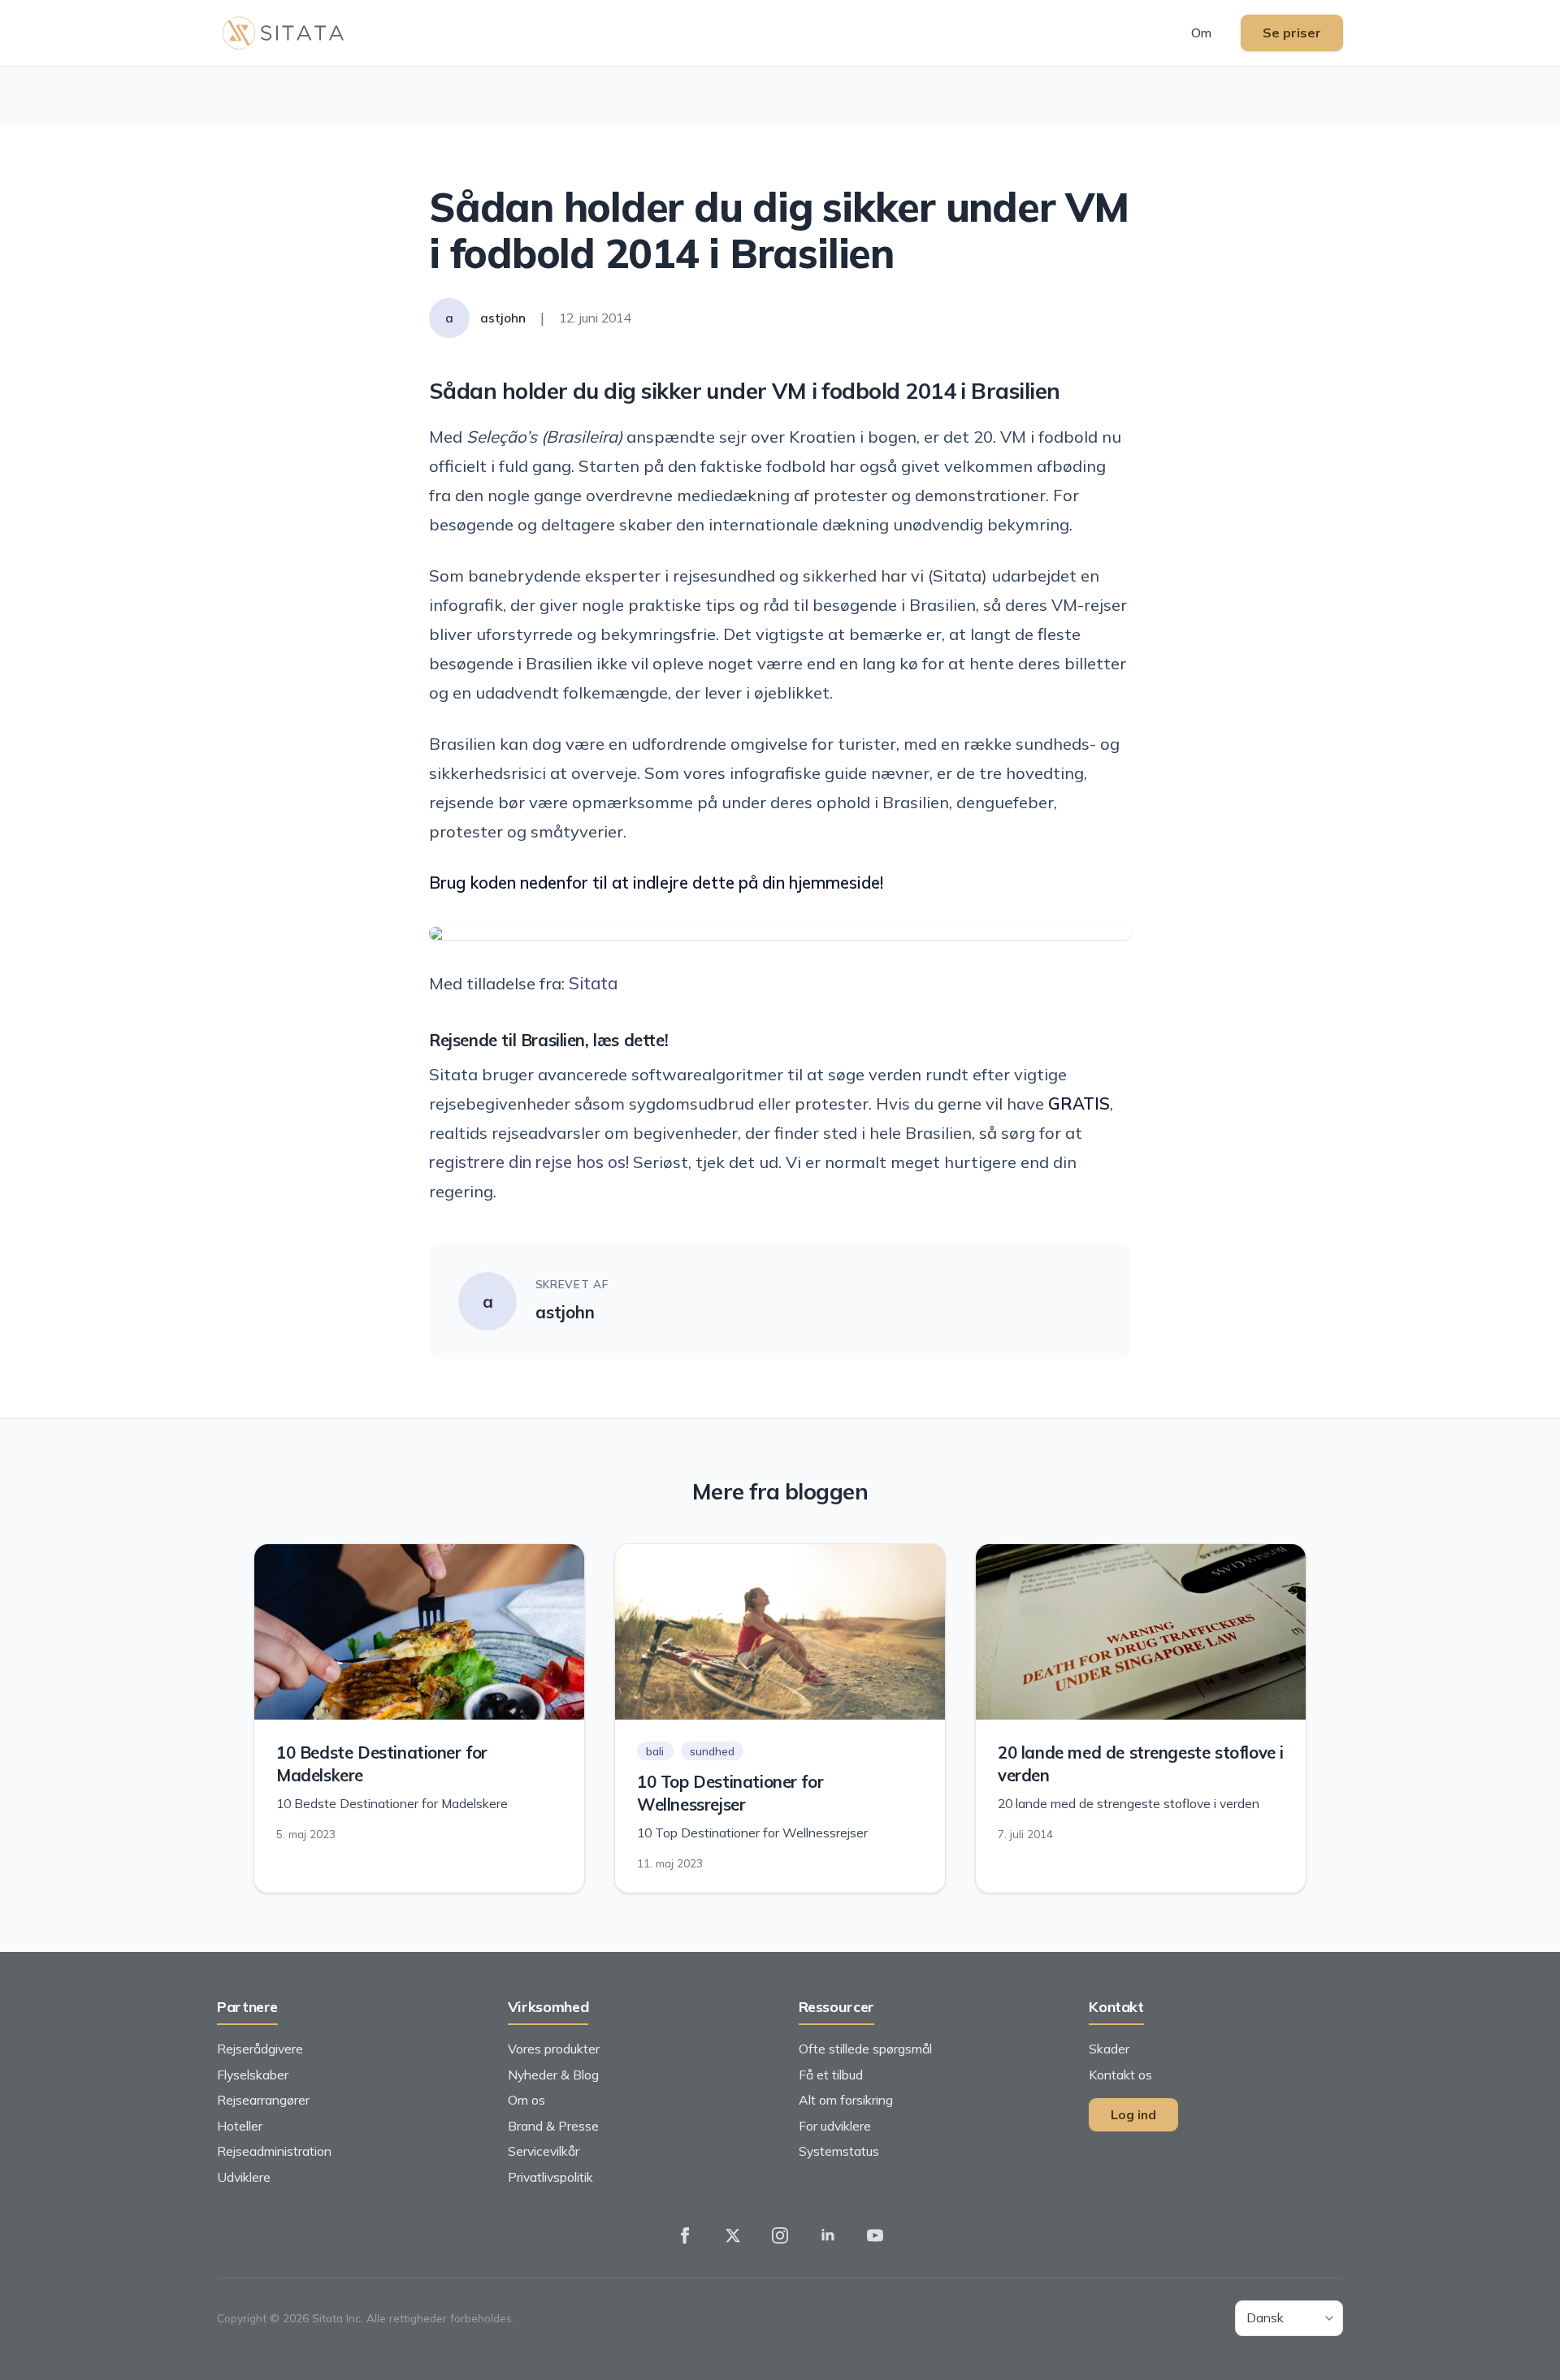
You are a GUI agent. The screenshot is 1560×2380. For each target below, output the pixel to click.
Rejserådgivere (260, 2049)
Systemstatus (839, 2151)
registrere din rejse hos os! (529, 1162)
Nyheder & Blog (553, 2075)
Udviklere (244, 2177)
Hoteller (240, 2126)
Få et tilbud (831, 2075)
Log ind (1133, 2114)
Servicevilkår (544, 2151)
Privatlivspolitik (550, 2177)
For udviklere (835, 2126)
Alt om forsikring (846, 2100)
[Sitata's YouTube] (875, 2235)
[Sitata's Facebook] (685, 2235)
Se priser (1292, 32)
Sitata (593, 983)
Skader (1109, 2049)
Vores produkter (554, 2049)
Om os (526, 2100)
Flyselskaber (253, 2075)
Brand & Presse (553, 2126)
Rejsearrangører (263, 2100)
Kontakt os (1120, 2075)
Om (1201, 32)
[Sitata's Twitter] (733, 2235)
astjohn (565, 1312)
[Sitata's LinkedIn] (828, 2235)
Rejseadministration (274, 2151)
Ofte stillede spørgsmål (865, 2049)
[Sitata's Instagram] (780, 2235)
